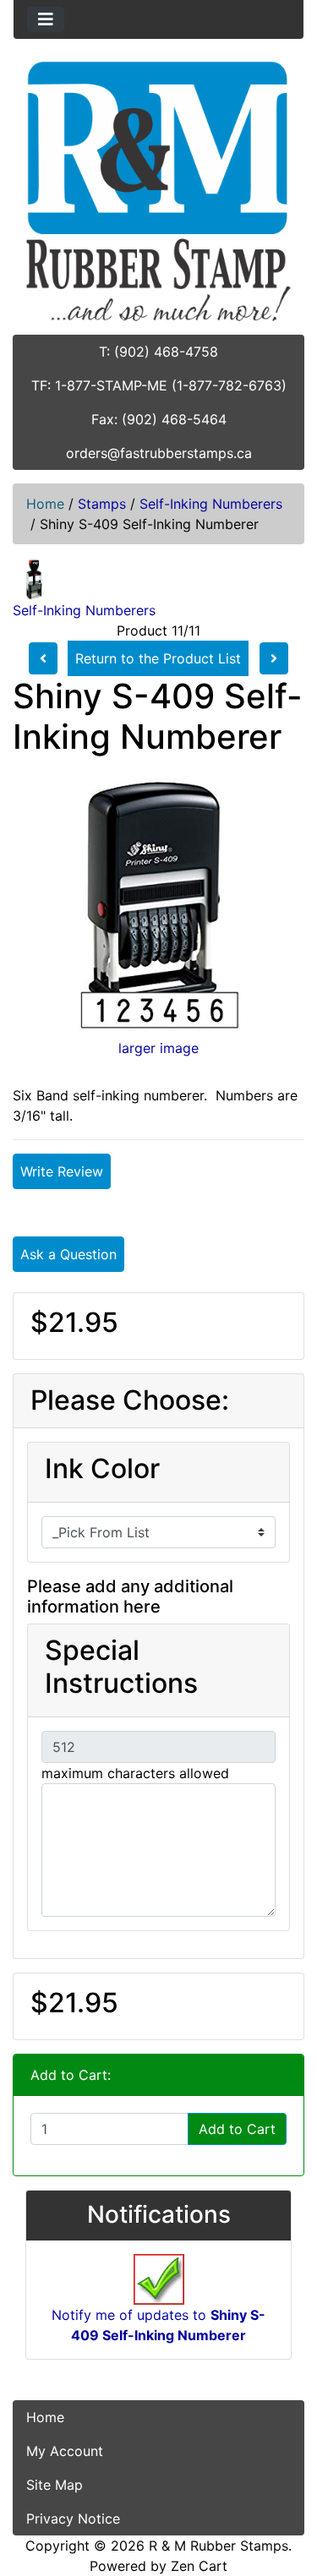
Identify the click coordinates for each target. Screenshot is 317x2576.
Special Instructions (121, 1667)
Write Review (62, 1171)
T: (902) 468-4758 (158, 352)
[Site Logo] (158, 191)
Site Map (55, 2485)
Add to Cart (237, 2129)
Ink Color (102, 1469)
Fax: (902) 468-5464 (159, 419)
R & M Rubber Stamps (219, 2546)
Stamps (102, 504)
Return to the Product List (158, 658)
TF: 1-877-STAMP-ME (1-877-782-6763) (159, 385)
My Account (65, 2451)
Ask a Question (68, 1254)
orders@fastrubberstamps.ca (159, 453)
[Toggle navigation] (46, 19)
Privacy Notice (73, 2519)
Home (45, 504)
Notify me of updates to (158, 2325)
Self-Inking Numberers (211, 504)
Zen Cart (199, 2566)
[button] (286, 2492)
